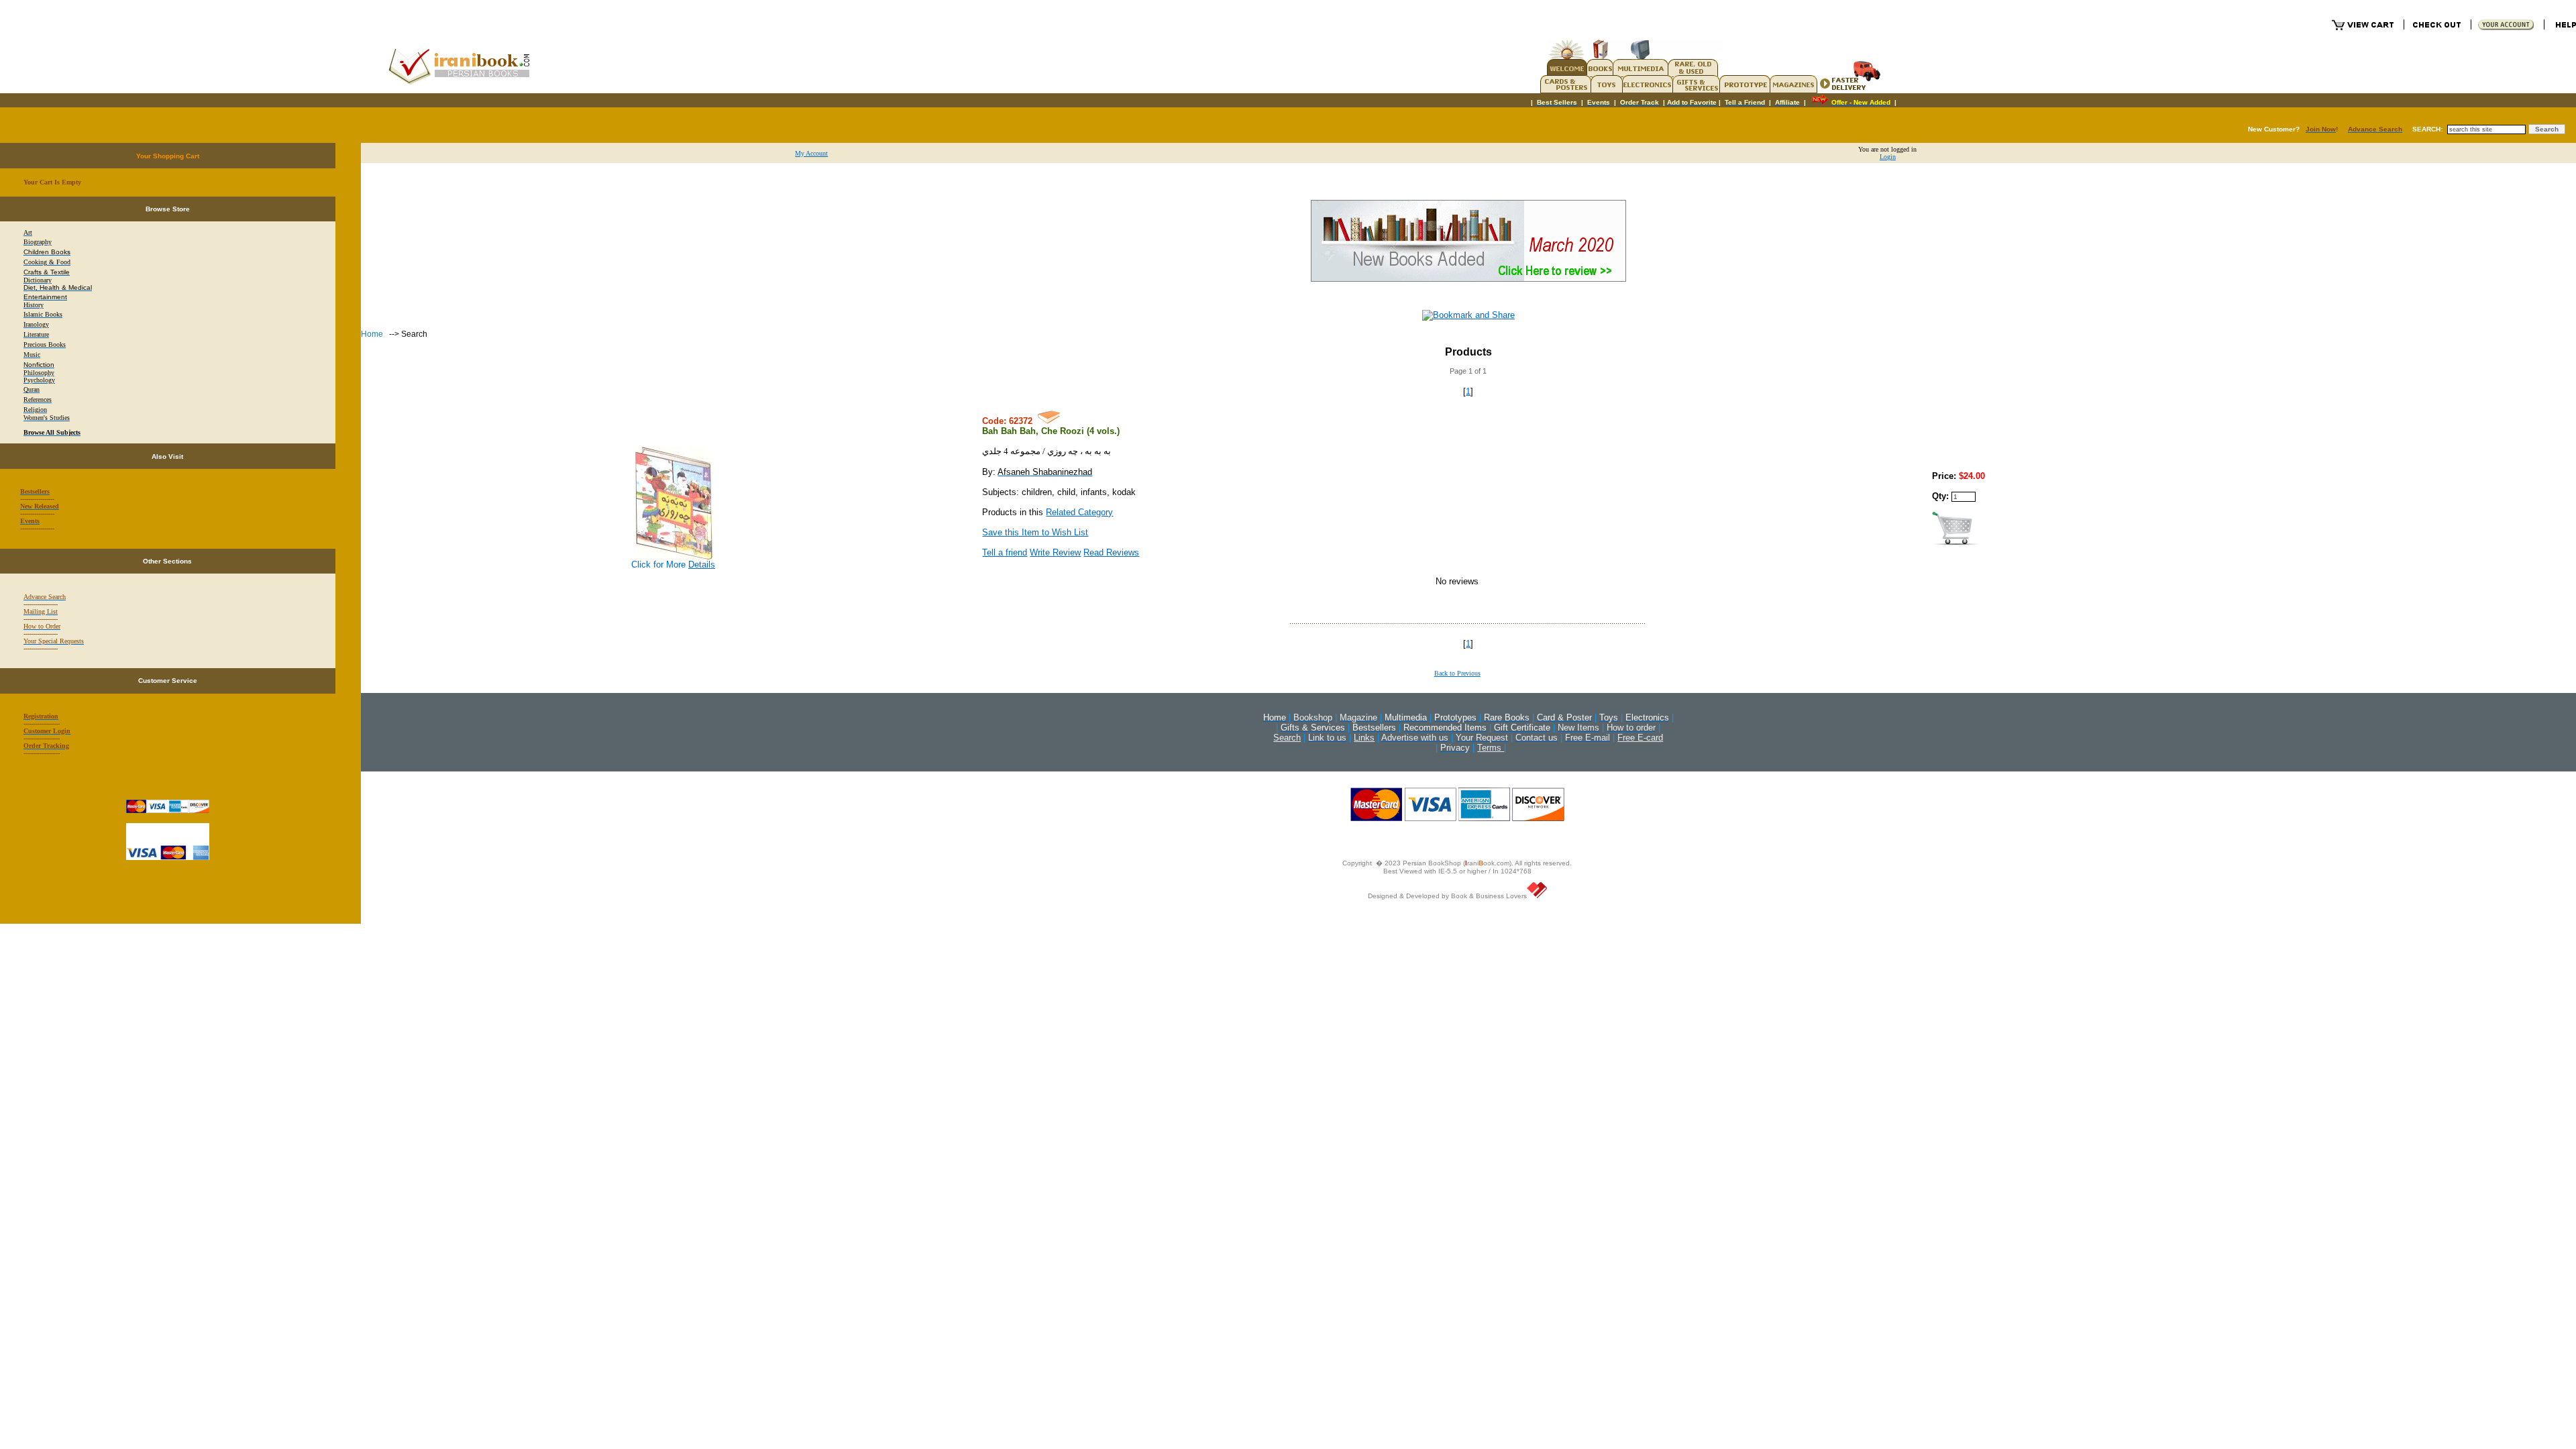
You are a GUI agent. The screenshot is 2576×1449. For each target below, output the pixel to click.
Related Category (1079, 512)
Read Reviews (1111, 552)
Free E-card (1640, 738)
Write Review (1055, 552)
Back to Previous (1457, 673)
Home (373, 334)
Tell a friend (1005, 552)
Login (1888, 157)
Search (1287, 738)
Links (1364, 738)
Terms (1491, 748)
